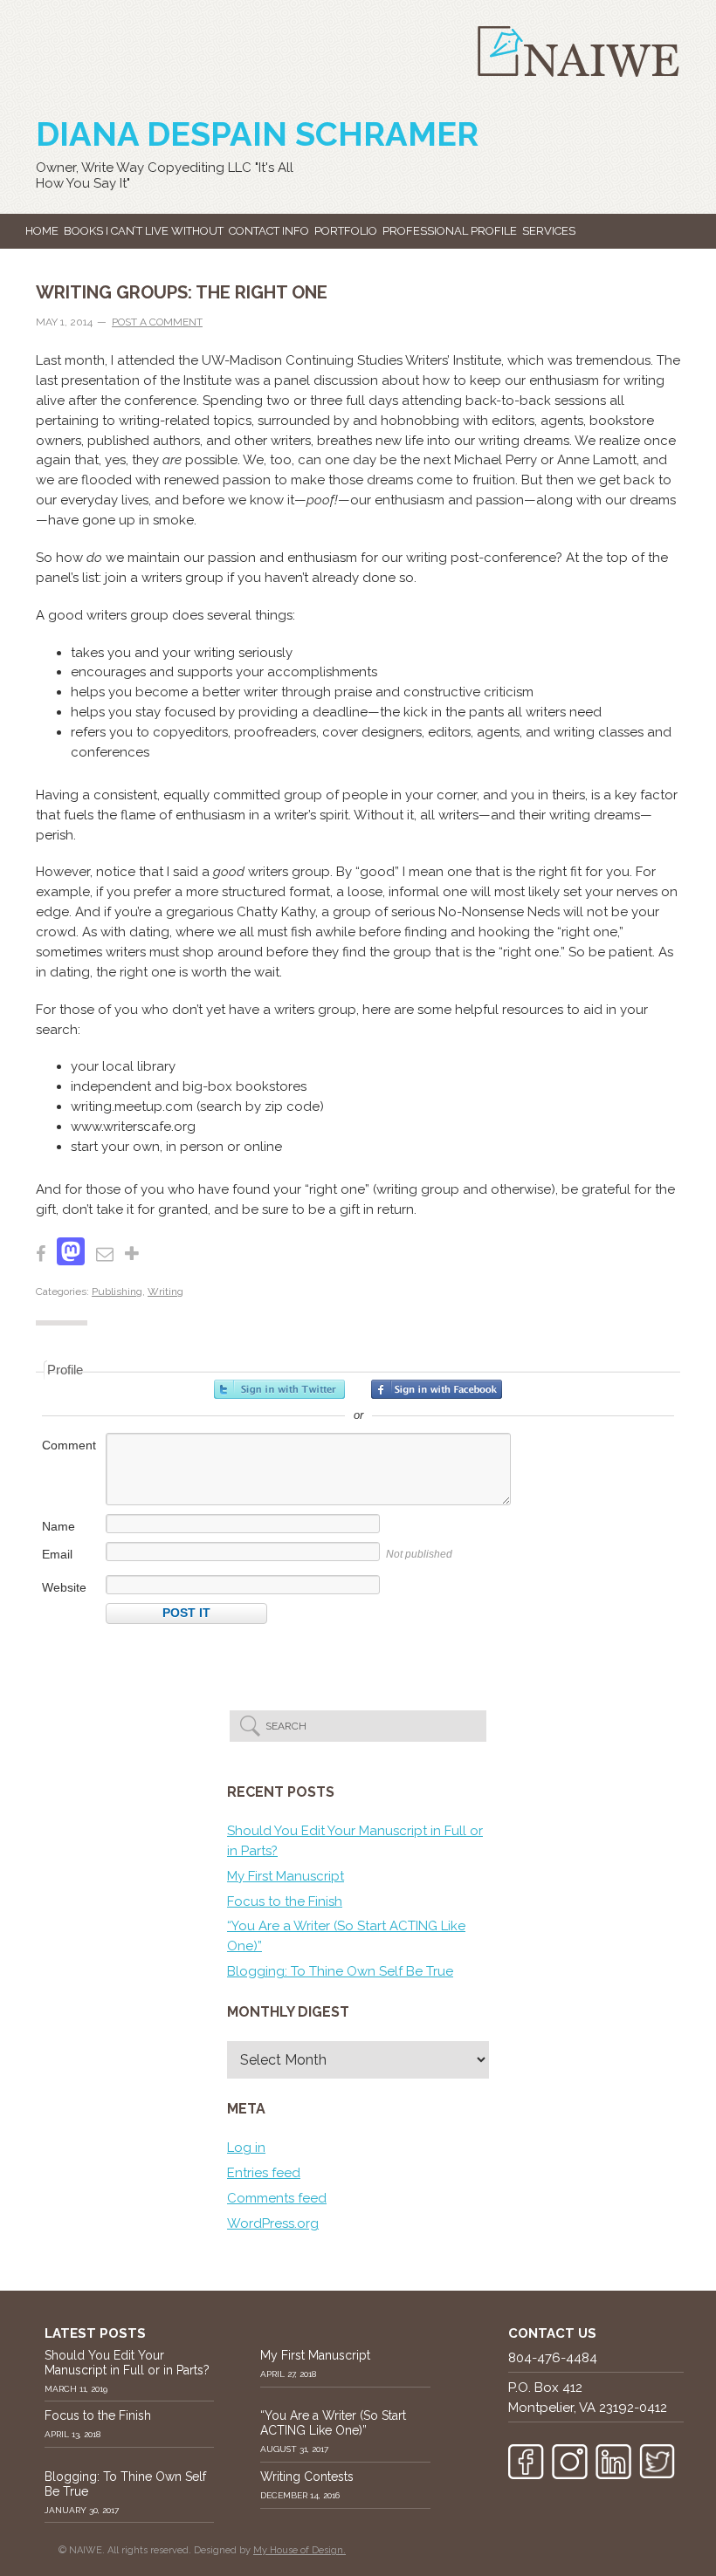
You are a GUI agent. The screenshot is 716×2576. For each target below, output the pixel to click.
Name (59, 1526)
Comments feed (277, 2198)
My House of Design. (299, 2550)
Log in (246, 2148)
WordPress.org (273, 2223)
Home (42, 231)
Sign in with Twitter (279, 1389)
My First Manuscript (286, 1876)
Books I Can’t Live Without (144, 231)
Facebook (526, 2462)
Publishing (117, 1291)
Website (64, 1587)
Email (57, 1554)
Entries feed (264, 2173)
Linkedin (613, 2462)
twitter (657, 2462)
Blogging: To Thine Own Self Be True (340, 1971)
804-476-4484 (553, 2358)
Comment (69, 1445)
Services (549, 231)
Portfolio (346, 231)
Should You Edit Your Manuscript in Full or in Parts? (127, 2363)
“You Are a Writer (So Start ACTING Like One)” (333, 2423)
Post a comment (157, 322)
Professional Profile (450, 231)
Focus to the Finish (285, 1901)
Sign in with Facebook (437, 1389)
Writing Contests (307, 2477)
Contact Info (269, 231)
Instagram (570, 2462)
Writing (165, 1291)
